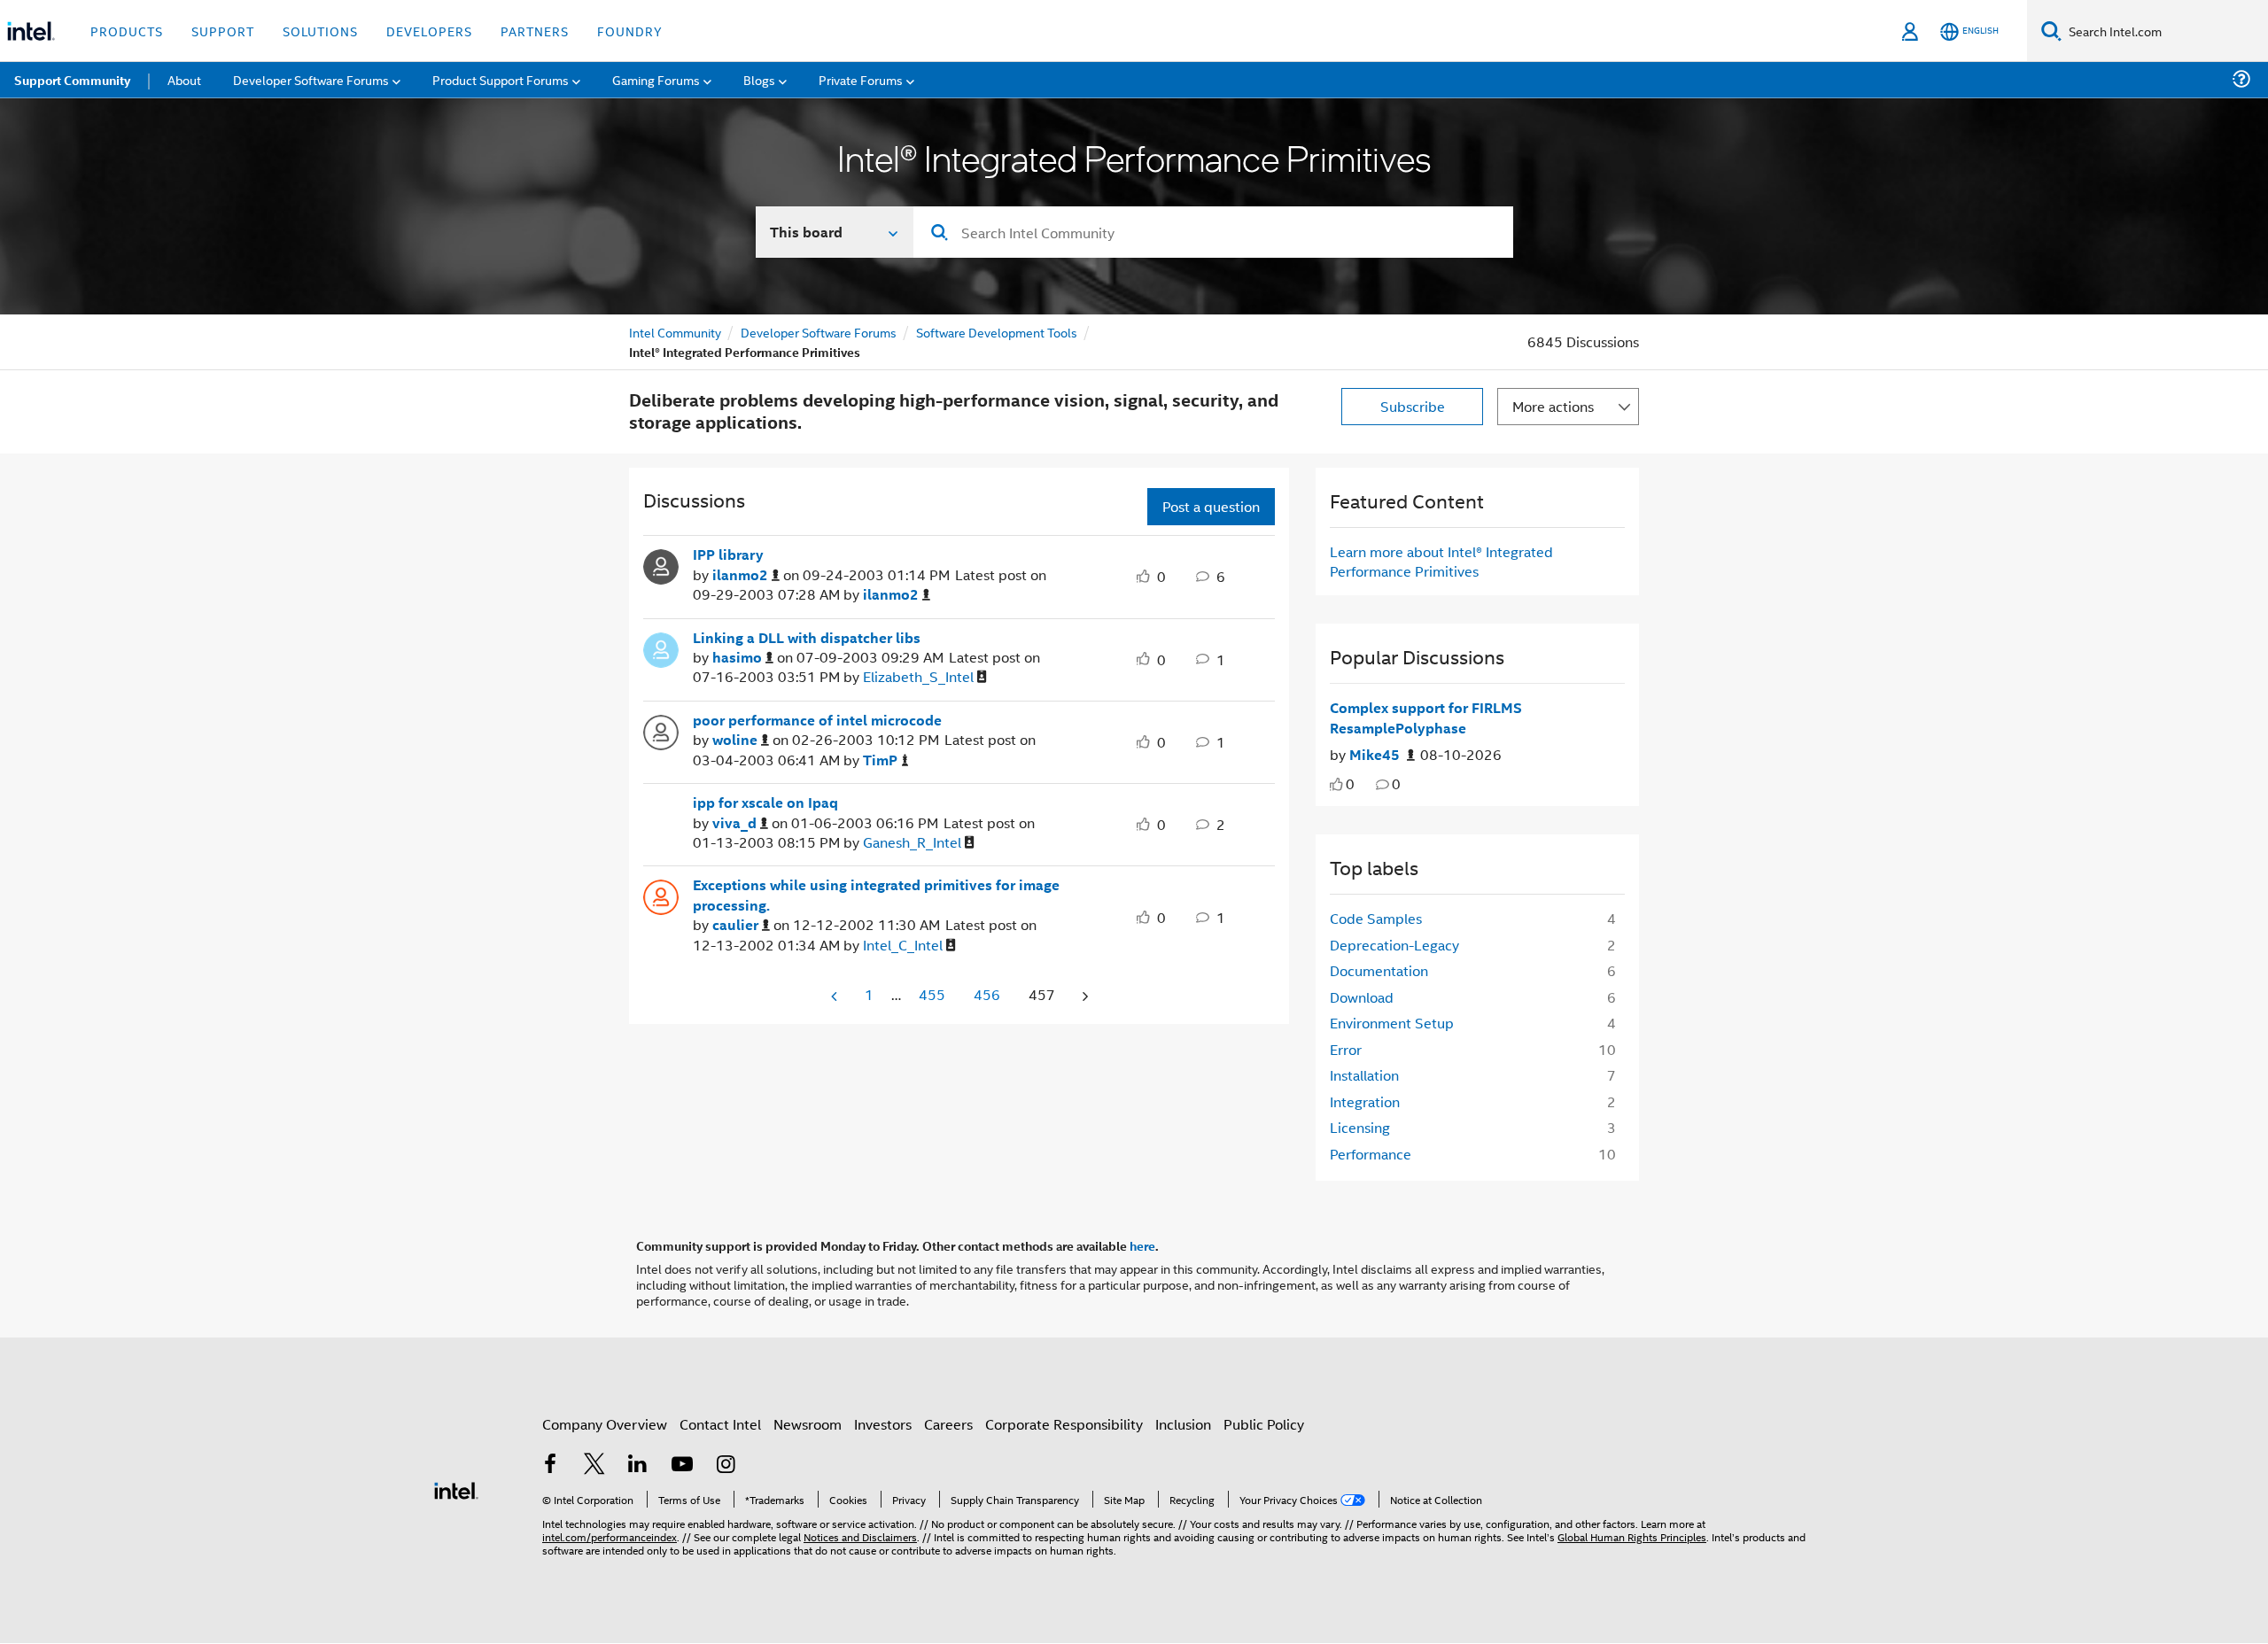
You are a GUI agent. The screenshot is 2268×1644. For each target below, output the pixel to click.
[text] (1336, 784)
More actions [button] (1553, 406)
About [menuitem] (184, 79)
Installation (1364, 1075)
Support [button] (223, 31)
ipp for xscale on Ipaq (765, 803)
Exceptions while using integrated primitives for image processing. (876, 895)
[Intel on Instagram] (726, 1466)
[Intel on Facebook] (550, 1466)
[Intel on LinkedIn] (638, 1466)
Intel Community (675, 332)
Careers (948, 1424)
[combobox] (1213, 232)
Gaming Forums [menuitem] (656, 79)
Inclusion (1183, 1424)
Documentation (1379, 970)
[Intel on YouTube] (682, 1466)
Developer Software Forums (819, 332)
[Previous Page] (835, 996)
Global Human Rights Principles (1632, 1536)
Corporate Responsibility (1064, 1424)
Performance (1371, 1154)
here (1142, 1245)
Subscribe (1413, 406)
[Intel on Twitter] (594, 1466)
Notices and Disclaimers (860, 1536)
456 (987, 994)
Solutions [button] (320, 31)
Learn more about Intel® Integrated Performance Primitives (1441, 561)
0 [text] (1350, 783)
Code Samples (1376, 918)
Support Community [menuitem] (72, 80)
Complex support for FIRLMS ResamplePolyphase (1426, 718)
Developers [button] (429, 31)
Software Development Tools (997, 332)
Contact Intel (720, 1424)
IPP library (728, 554)
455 (932, 994)
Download (1362, 997)
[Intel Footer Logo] (456, 1489)
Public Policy (1264, 1424)
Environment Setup (1392, 1023)
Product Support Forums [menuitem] (501, 79)
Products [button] (127, 31)
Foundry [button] (630, 31)
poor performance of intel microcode (817, 720)
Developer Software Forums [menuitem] (311, 79)
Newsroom (808, 1424)
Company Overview (605, 1424)
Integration (1365, 1101)
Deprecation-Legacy (1394, 945)
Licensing (1360, 1127)
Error (1346, 1049)
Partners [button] (535, 31)
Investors (883, 1424)
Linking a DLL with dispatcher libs (807, 638)
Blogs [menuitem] (759, 79)
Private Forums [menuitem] (861, 79)
